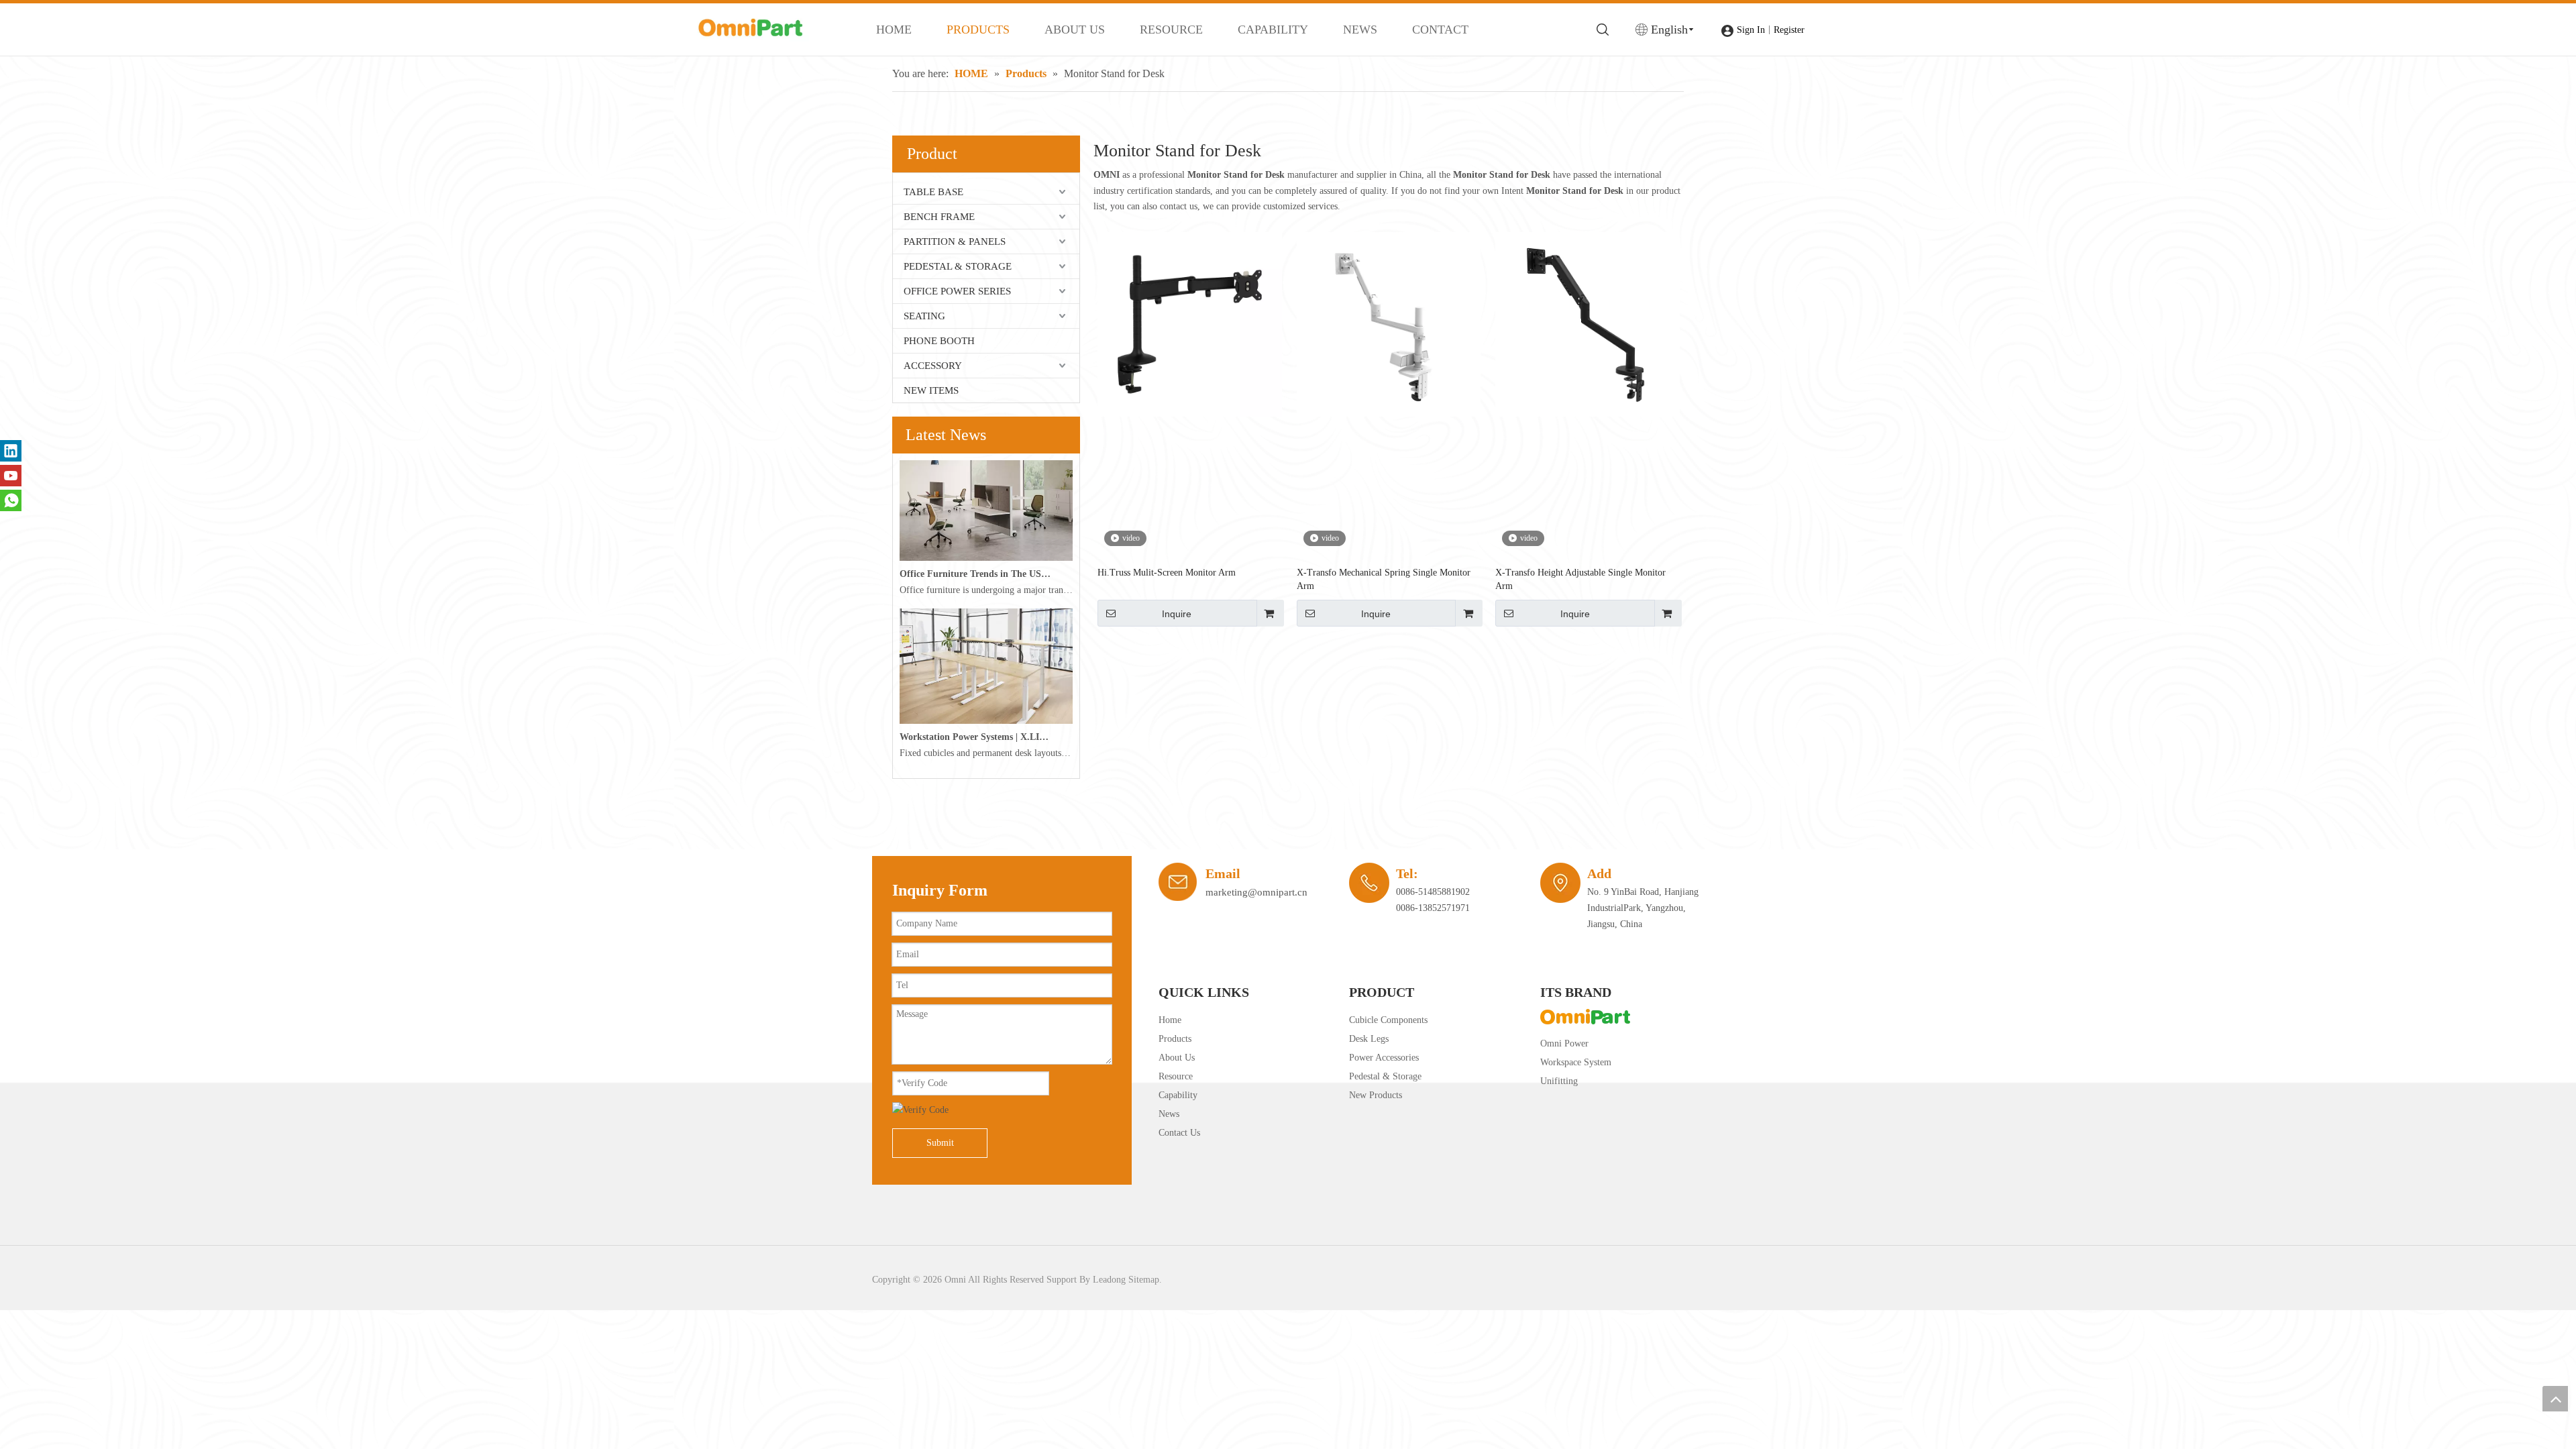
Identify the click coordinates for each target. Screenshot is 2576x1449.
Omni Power (1564, 1043)
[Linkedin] (11, 451)
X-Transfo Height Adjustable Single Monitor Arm (1580, 579)
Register (1789, 30)
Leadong (1109, 1280)
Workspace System (1576, 1062)
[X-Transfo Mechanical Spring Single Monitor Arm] (1389, 324)
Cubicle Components (1388, 1020)
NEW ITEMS (931, 390)
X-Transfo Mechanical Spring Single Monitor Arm (1384, 579)
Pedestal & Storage (1385, 1076)
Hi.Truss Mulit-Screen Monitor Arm (1167, 573)
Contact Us (1179, 1133)
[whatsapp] (11, 500)
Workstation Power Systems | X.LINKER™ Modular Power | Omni (975, 737)
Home (1170, 1020)
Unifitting (1559, 1081)
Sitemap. (1145, 1280)
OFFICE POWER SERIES (957, 291)
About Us (1177, 1058)
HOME (894, 30)
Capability (1178, 1095)
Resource (1176, 1076)
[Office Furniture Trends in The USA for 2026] (986, 558)
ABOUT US (1075, 30)
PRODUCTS (978, 30)
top (2555, 1399)
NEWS (1360, 30)
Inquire (1177, 614)
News (1169, 1114)
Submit (940, 1143)
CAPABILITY (1273, 30)
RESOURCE (1171, 30)
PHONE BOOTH (939, 341)
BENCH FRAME (939, 217)
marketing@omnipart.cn (1256, 892)
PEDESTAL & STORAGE (958, 266)
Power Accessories (1384, 1058)
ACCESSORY (933, 366)
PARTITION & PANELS (955, 241)
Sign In (1751, 30)
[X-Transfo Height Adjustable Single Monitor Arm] (1588, 324)
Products (1175, 1039)
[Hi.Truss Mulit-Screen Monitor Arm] (1190, 324)
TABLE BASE (933, 192)
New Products (1376, 1095)
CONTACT (1440, 30)
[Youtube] (11, 476)
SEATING (924, 316)
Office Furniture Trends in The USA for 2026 (975, 574)
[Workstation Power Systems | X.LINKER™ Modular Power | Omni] (986, 721)
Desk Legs (1369, 1039)
